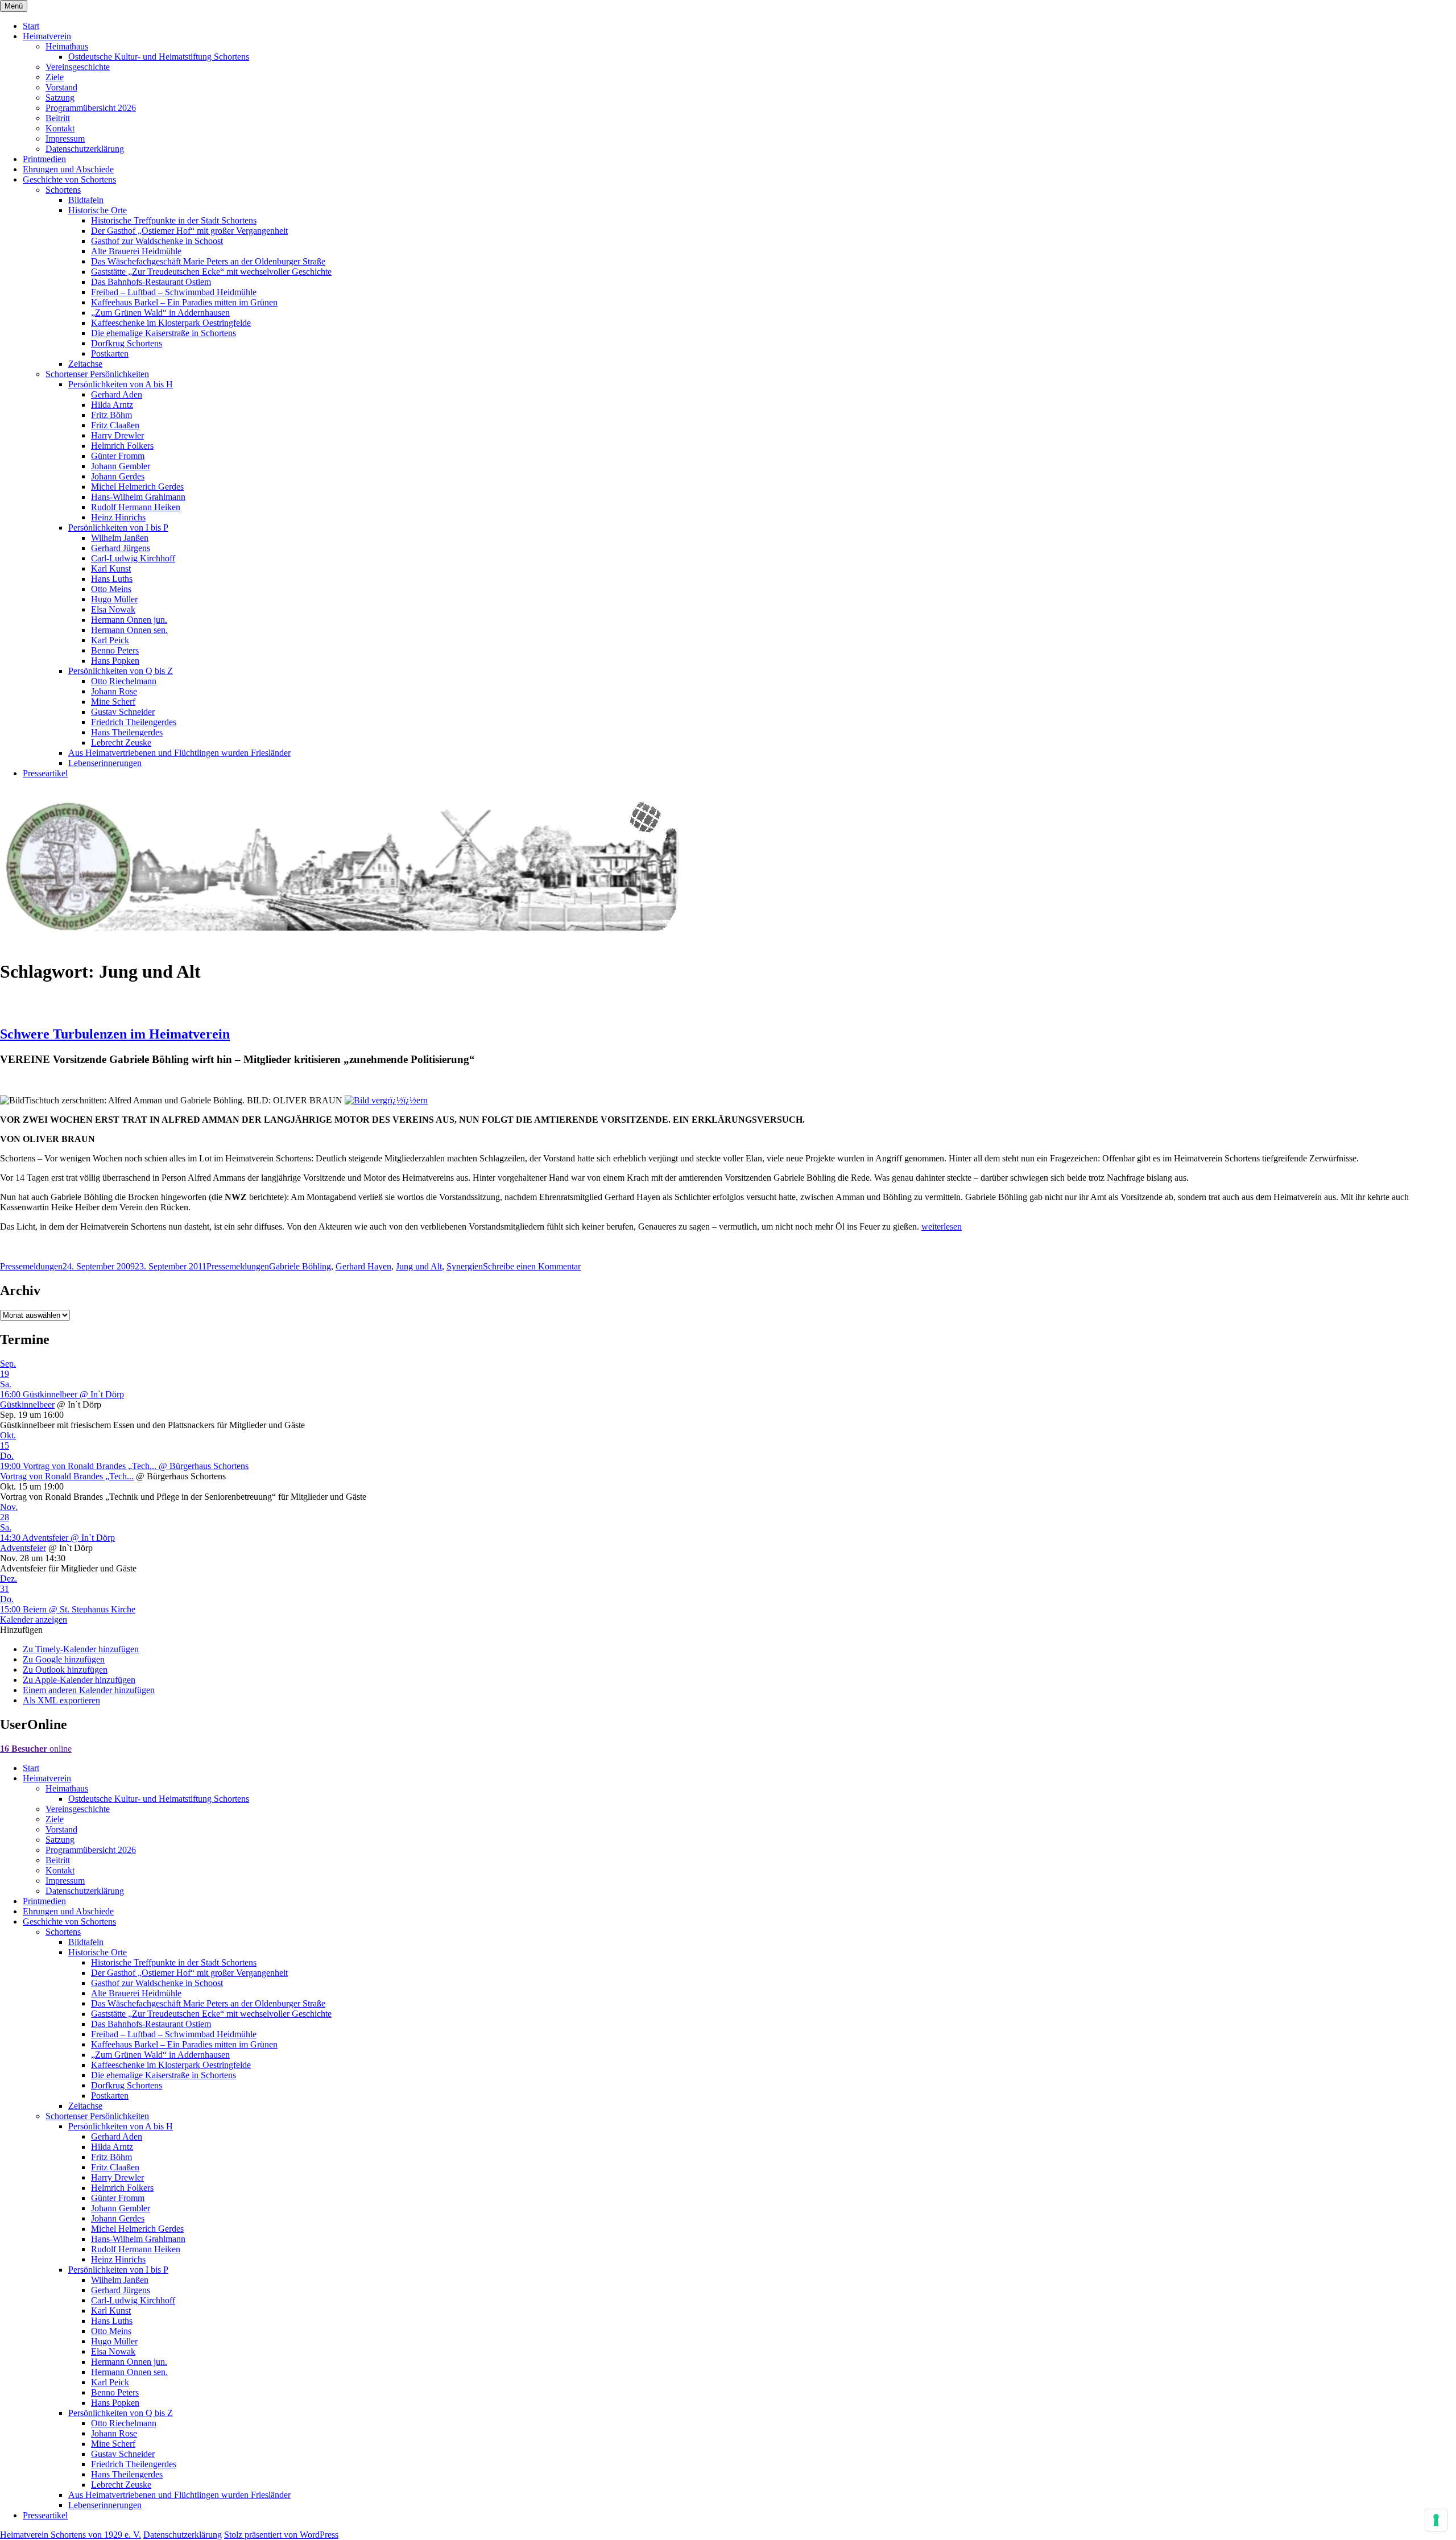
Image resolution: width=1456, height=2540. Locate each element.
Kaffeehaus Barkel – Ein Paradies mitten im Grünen (184, 302)
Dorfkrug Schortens (127, 343)
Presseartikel (45, 773)
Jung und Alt (419, 1266)
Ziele (55, 77)
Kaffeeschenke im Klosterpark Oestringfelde (171, 323)
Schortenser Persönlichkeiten (97, 374)
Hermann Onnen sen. (129, 630)
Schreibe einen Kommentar (532, 1266)
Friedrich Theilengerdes (134, 722)
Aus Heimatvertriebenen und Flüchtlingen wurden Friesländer (179, 753)
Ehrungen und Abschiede (68, 169)
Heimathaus (67, 46)
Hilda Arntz (112, 405)
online (36, 1749)
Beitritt (58, 118)
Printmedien (44, 159)
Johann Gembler (121, 466)
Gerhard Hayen (363, 1266)
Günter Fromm (118, 456)
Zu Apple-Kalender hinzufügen (79, 1680)
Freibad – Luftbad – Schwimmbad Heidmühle (174, 292)
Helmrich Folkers (122, 446)
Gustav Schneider (123, 712)
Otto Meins (111, 589)
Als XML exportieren (61, 1700)
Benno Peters (115, 650)
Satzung (60, 98)
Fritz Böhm (111, 415)
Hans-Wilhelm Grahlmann (138, 497)
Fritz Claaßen (115, 425)
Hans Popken (115, 661)
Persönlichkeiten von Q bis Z (121, 671)
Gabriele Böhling (300, 1266)
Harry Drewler (117, 435)
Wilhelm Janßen (120, 538)
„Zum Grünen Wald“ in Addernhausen (160, 313)
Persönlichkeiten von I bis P (118, 528)
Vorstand (61, 87)
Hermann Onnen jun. (129, 620)
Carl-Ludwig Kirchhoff (133, 558)
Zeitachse (85, 364)
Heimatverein (47, 36)
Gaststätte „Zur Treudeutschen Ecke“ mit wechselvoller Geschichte (211, 272)
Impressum (65, 138)
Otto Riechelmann (124, 681)
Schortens (63, 190)
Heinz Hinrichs (118, 517)
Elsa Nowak (113, 609)
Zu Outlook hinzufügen (65, 1670)
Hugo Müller (114, 599)
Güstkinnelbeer (27, 1405)
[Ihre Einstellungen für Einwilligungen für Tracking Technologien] (1436, 2520)
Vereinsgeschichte (78, 67)
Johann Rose (114, 691)
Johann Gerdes (118, 476)
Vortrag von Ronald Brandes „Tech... (67, 1476)
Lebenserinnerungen (105, 763)
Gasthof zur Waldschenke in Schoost (157, 241)
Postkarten (110, 353)
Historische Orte (98, 210)
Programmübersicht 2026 (91, 108)
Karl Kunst (111, 568)
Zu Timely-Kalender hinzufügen (81, 1649)
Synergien (465, 1266)
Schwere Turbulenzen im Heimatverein (115, 1034)
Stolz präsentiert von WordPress (281, 2535)
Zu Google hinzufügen (64, 1659)
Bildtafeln (86, 200)
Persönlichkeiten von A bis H (121, 384)
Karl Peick (110, 640)
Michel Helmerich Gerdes (137, 487)
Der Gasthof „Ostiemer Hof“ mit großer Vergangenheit (189, 231)
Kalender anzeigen (34, 1619)
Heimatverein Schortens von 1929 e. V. (71, 2535)
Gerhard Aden (117, 394)
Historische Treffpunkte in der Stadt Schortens (174, 220)
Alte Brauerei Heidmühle (136, 251)
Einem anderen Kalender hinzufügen (89, 1690)
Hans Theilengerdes (127, 732)
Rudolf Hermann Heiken (136, 507)
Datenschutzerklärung (85, 149)
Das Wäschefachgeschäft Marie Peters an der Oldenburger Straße (208, 261)
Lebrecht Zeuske (121, 742)
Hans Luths (112, 579)
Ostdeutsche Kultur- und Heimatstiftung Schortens (159, 57)
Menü (14, 6)
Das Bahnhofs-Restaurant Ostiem (151, 282)
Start (31, 26)
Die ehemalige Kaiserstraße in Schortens (164, 333)
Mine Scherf (113, 702)
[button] (21, 1630)
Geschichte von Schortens (69, 179)
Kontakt (60, 128)
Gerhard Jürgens (121, 548)
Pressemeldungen (31, 1266)
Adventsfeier (23, 1548)
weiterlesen (942, 1226)
